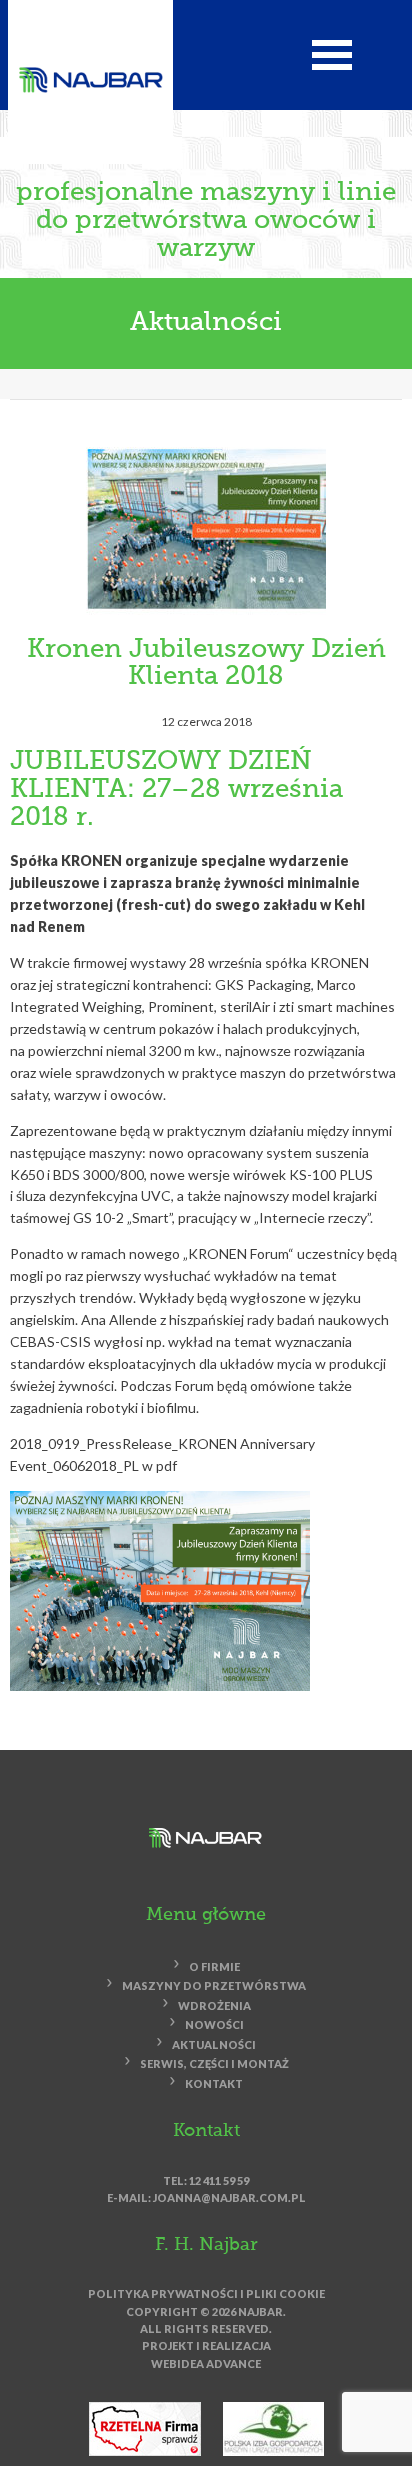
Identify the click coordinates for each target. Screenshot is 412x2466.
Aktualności (206, 323)
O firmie (214, 1966)
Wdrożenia (214, 2005)
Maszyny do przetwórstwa (214, 1986)
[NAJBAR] (91, 78)
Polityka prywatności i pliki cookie (206, 2293)
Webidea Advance (206, 2363)
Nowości (214, 2025)
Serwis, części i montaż (214, 2064)
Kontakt (214, 2083)
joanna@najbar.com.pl (229, 2197)
